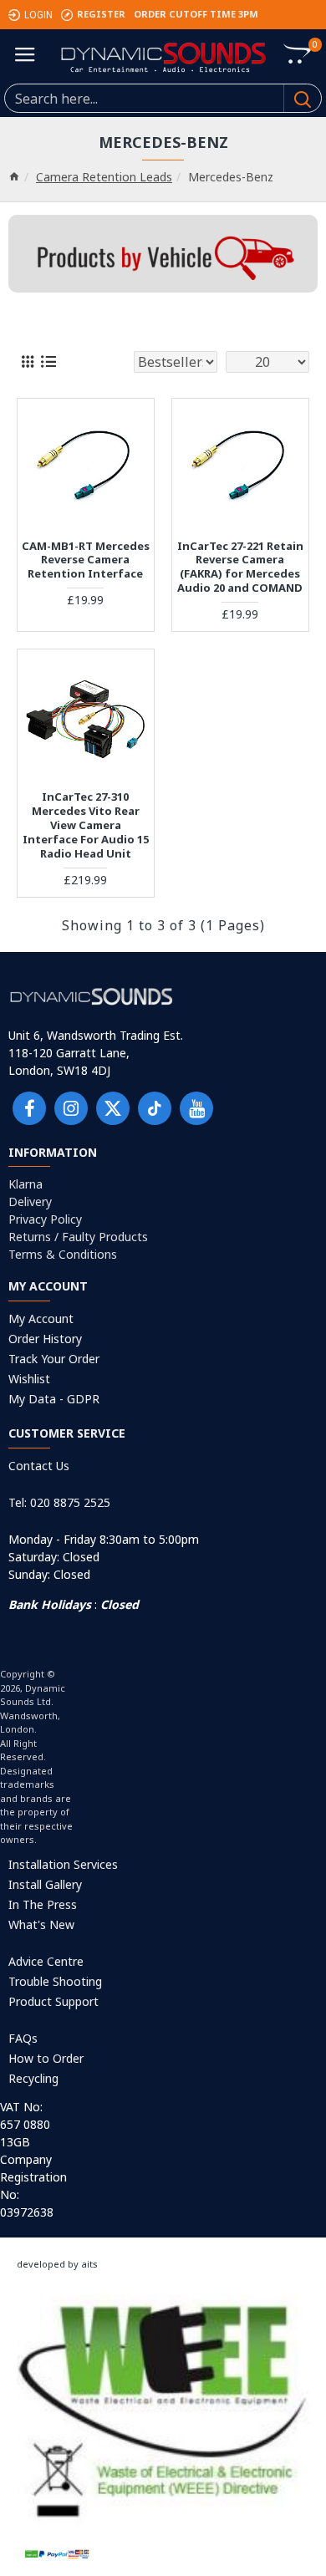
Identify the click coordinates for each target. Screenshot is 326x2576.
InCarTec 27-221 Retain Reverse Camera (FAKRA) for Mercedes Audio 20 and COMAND (240, 568)
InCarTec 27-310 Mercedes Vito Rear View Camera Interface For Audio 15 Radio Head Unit (86, 825)
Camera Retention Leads (104, 177)
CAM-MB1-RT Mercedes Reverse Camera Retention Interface (86, 560)
